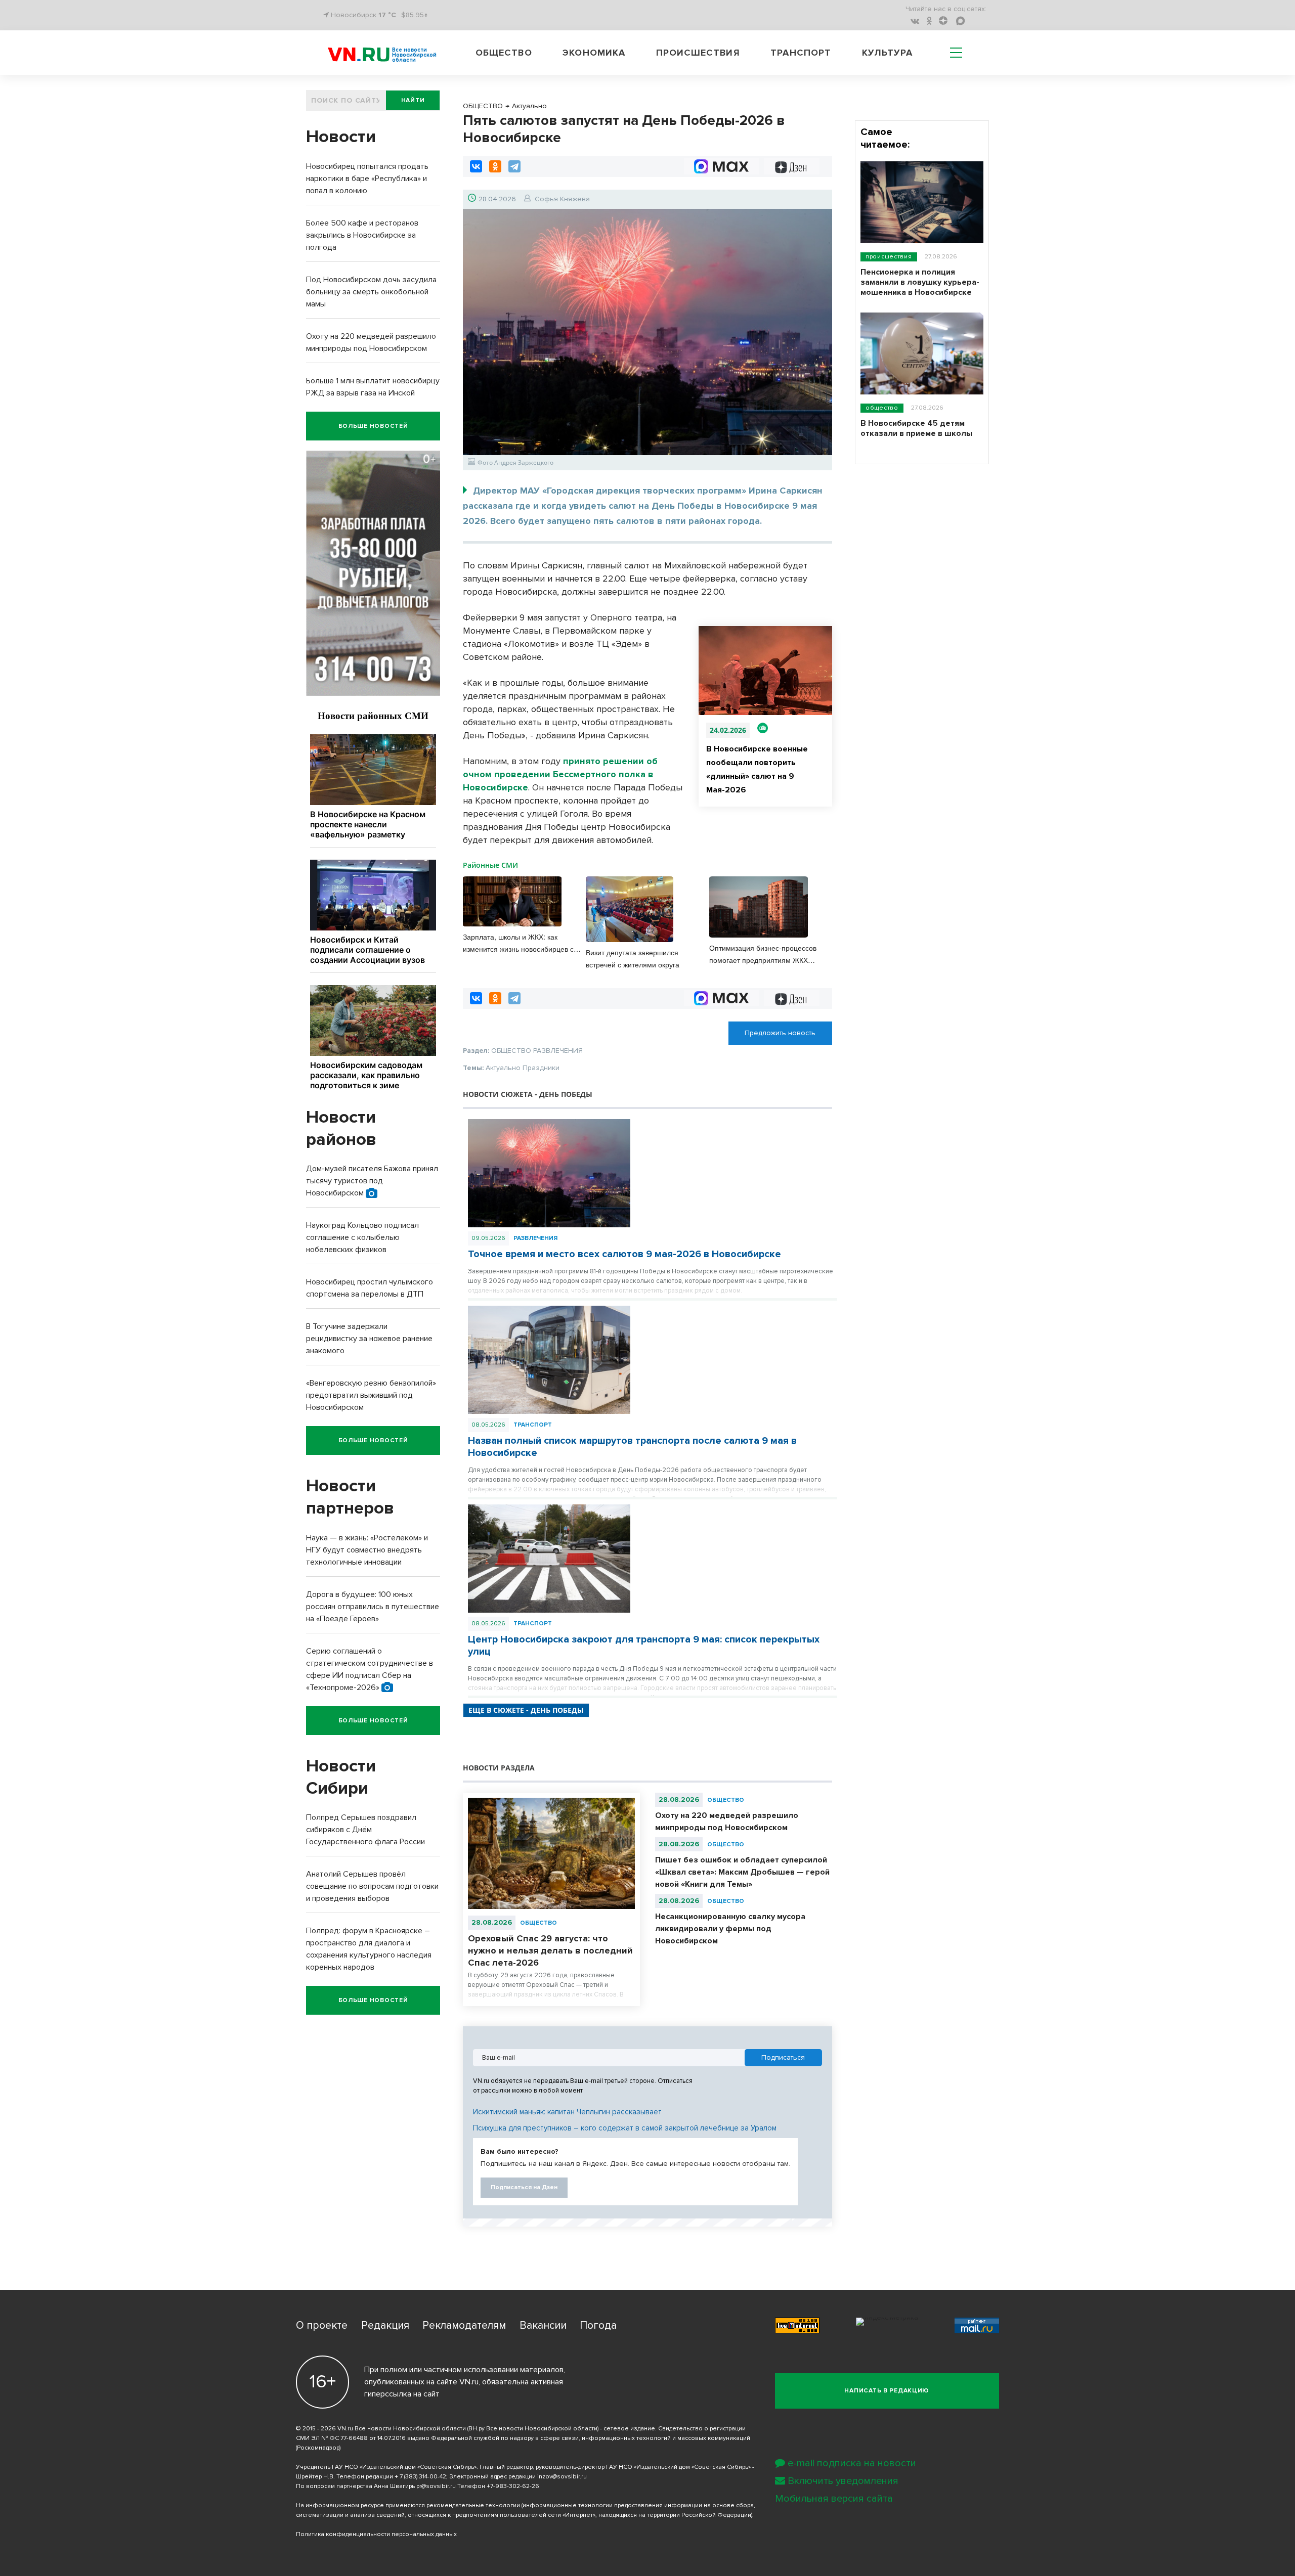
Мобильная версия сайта (834, 2499)
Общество (504, 53)
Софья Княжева (562, 199)
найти (413, 100)
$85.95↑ (415, 15)
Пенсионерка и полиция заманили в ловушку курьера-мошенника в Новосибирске (920, 282)
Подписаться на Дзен (524, 2187)
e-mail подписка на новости (852, 2463)
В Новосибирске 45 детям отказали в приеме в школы (916, 428)
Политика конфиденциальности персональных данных (376, 2534)
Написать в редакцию (887, 2391)
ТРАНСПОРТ (533, 1425)
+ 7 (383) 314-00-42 (420, 2477)
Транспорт (801, 53)
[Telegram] (514, 166)
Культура (888, 53)
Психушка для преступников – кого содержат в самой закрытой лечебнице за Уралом (625, 2128)
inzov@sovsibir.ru (562, 2477)
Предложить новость (780, 1033)
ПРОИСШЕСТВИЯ (889, 257)
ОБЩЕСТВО (538, 1923)
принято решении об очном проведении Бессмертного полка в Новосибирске (560, 774)
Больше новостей (373, 426)
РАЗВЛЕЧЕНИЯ (535, 1238)
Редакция (385, 2325)
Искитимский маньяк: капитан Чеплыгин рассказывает (567, 2112)
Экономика (594, 53)
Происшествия (698, 53)
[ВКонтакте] (476, 166)
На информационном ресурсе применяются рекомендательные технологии (408, 2505)
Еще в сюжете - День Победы (526, 1710)
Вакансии (543, 2325)
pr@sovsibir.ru (436, 2486)
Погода (598, 2325)
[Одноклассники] (495, 166)
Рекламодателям (464, 2325)
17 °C (387, 15)
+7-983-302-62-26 (513, 2486)
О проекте (322, 2325)
